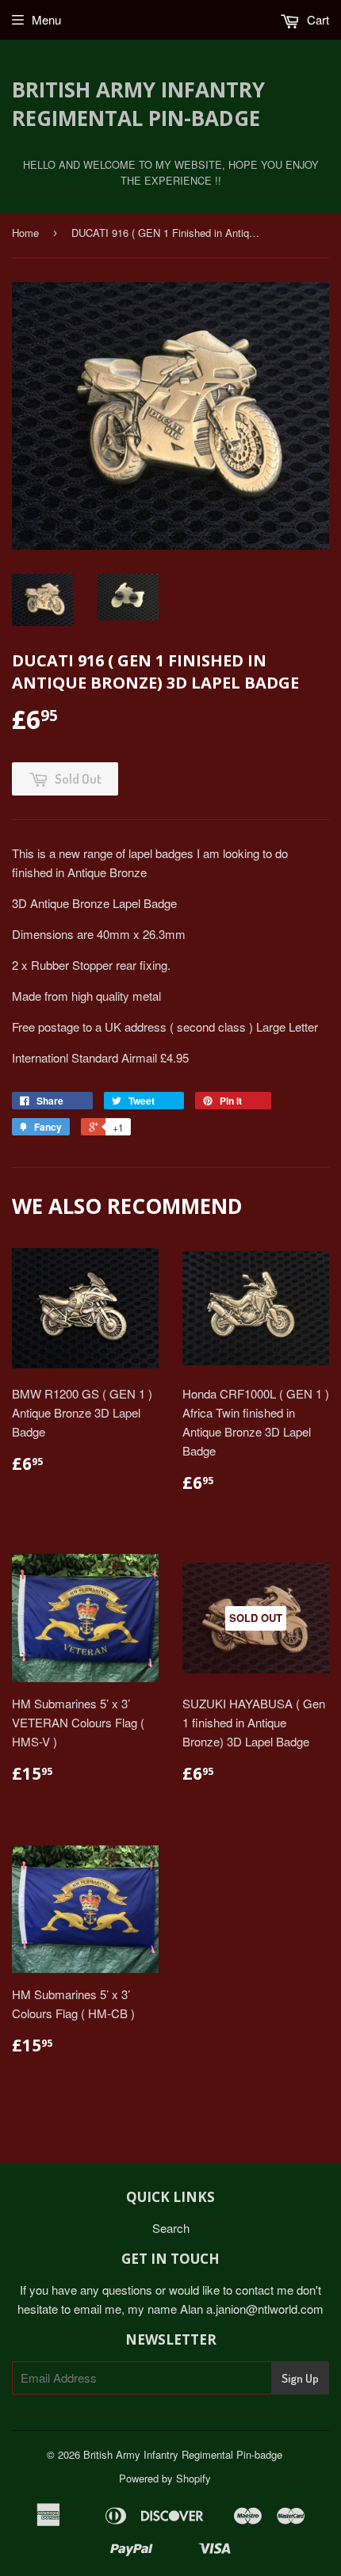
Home (25, 233)
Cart (316, 19)
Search (171, 2228)
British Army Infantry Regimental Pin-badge (138, 104)
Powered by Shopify (165, 2478)
